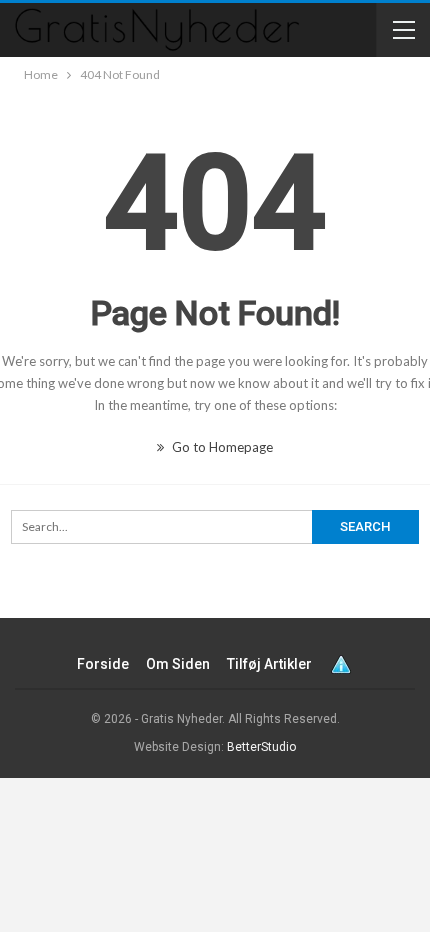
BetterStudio (261, 747)
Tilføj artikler (269, 664)
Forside (103, 664)
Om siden (178, 664)
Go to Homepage (221, 447)
